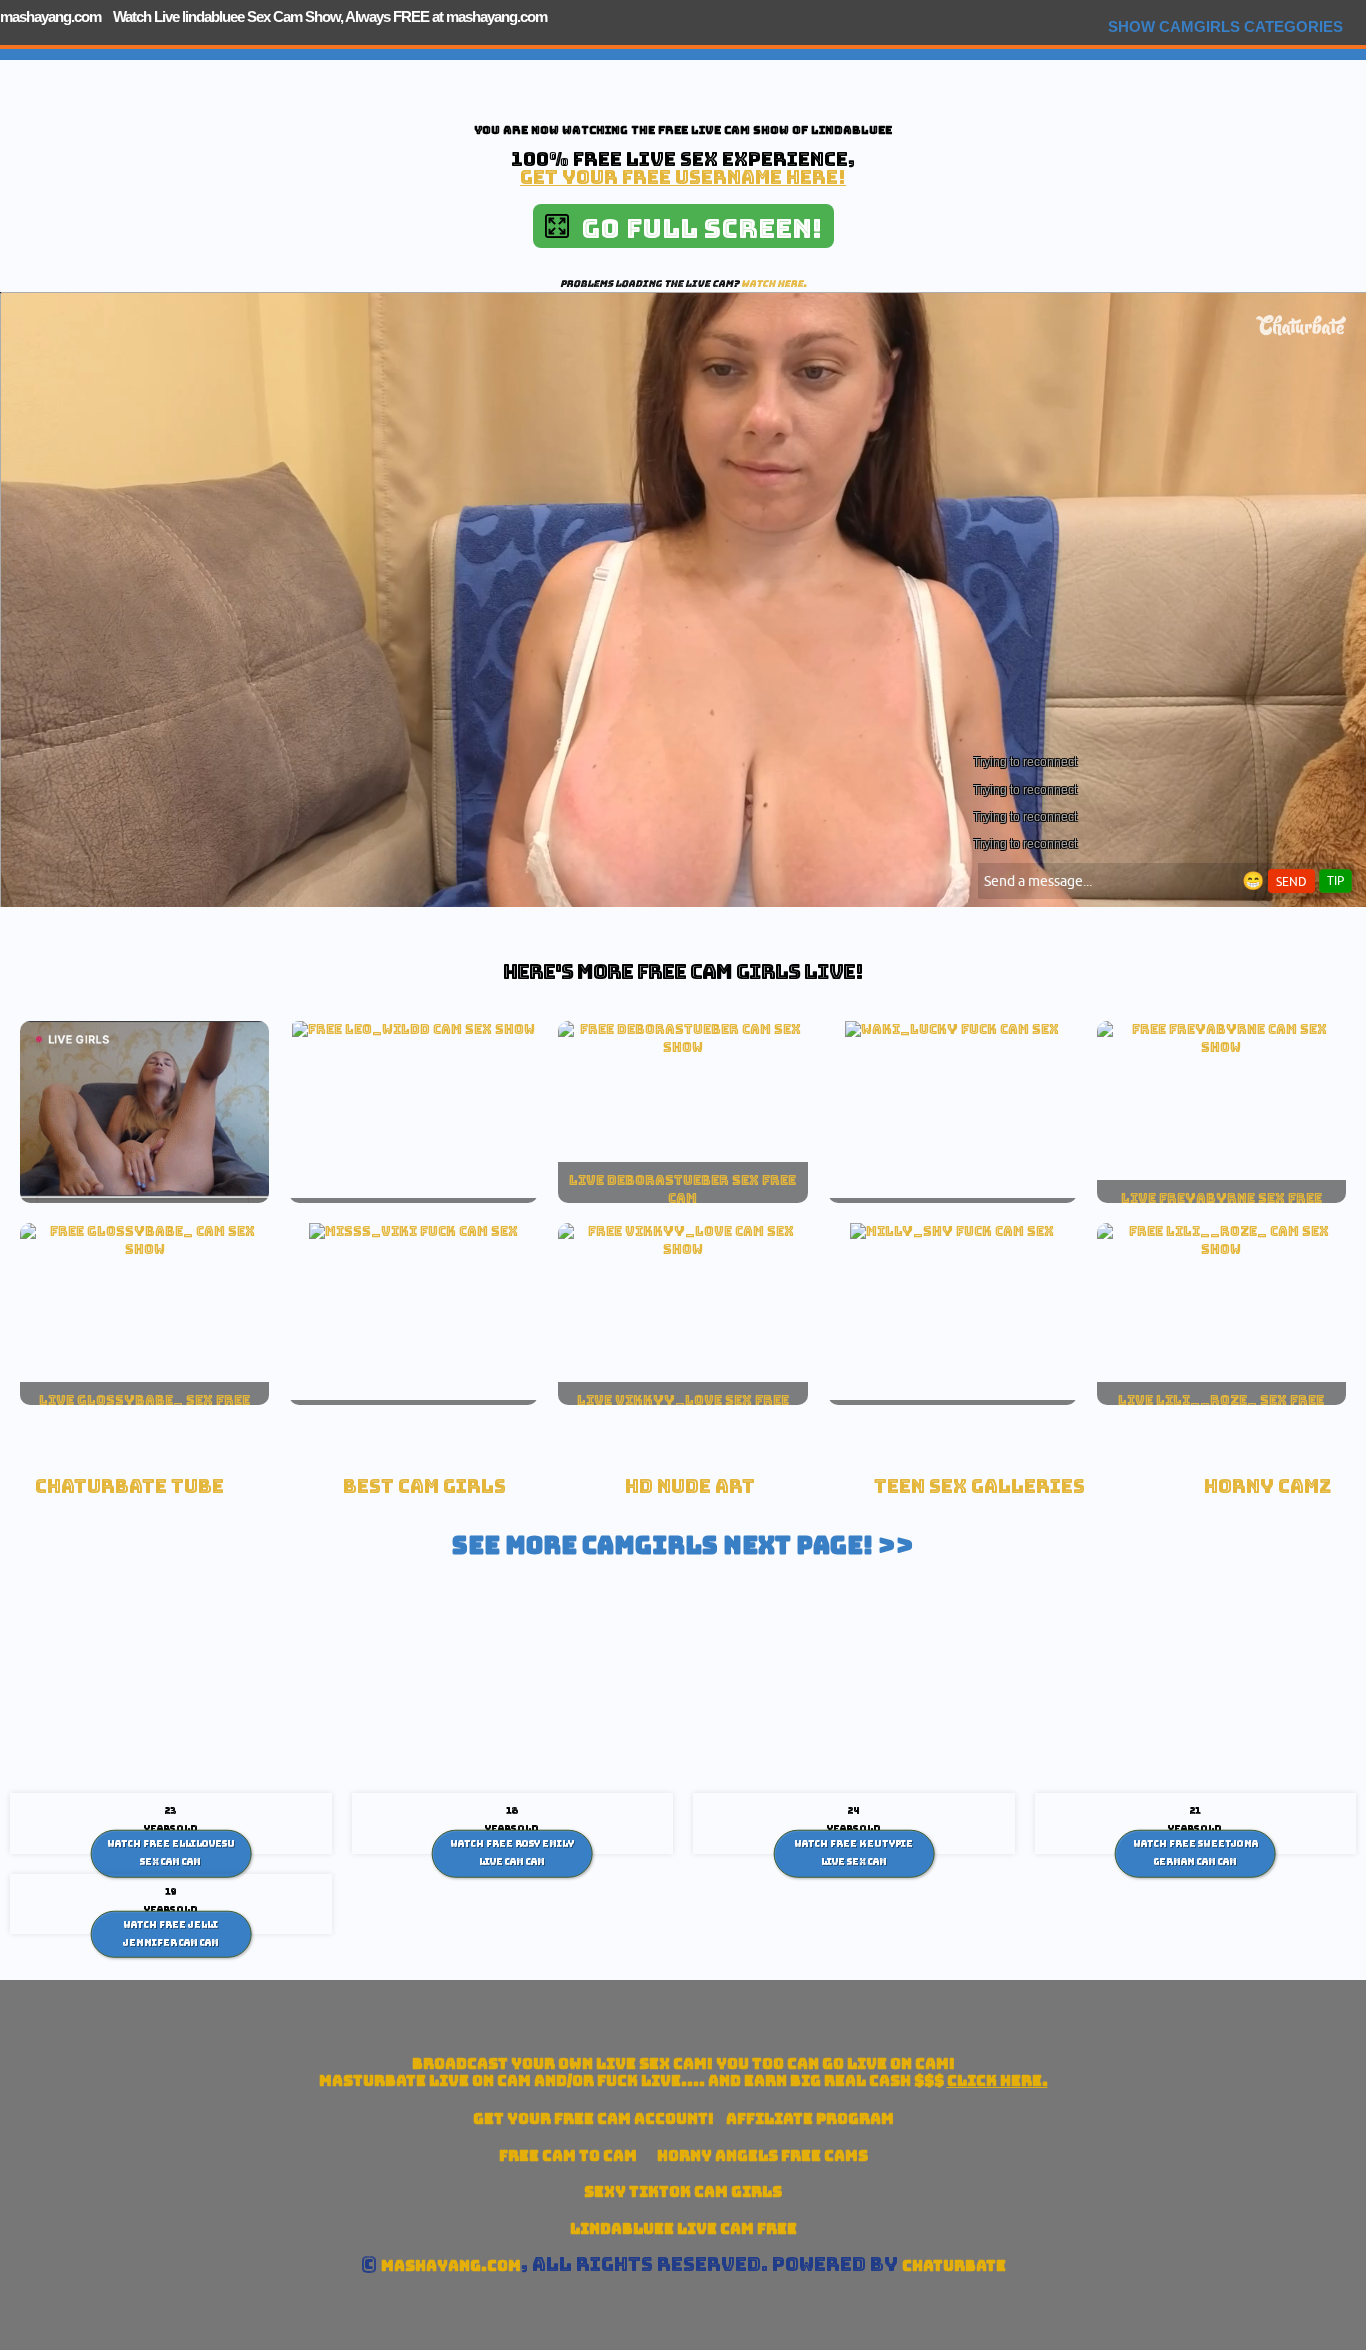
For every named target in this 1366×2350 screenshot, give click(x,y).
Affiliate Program (810, 2118)
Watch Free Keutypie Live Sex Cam (853, 1853)
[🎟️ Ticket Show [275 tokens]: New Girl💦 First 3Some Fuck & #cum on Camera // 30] (413, 1029)
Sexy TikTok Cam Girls (683, 2191)
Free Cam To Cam (568, 2155)
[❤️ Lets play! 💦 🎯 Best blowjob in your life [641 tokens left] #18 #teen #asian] (1221, 1249)
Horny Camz (1267, 1486)
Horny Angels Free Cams (762, 2155)
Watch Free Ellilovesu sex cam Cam (171, 1853)
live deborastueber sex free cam (682, 1189)
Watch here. (774, 283)
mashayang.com (50, 16)
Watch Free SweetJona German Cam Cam (1195, 1853)
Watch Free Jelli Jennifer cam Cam (171, 1934)
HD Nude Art (690, 1486)
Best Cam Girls (424, 1486)
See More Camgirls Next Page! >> (683, 1545)
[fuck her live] (952, 1029)
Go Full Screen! (695, 228)
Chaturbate (954, 2265)
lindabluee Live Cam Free (683, 2228)
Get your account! (593, 2118)
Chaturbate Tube (129, 1486)
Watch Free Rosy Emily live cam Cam (512, 1853)
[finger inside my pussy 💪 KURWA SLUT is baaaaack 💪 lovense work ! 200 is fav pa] (144, 1249)
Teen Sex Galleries (979, 1486)
